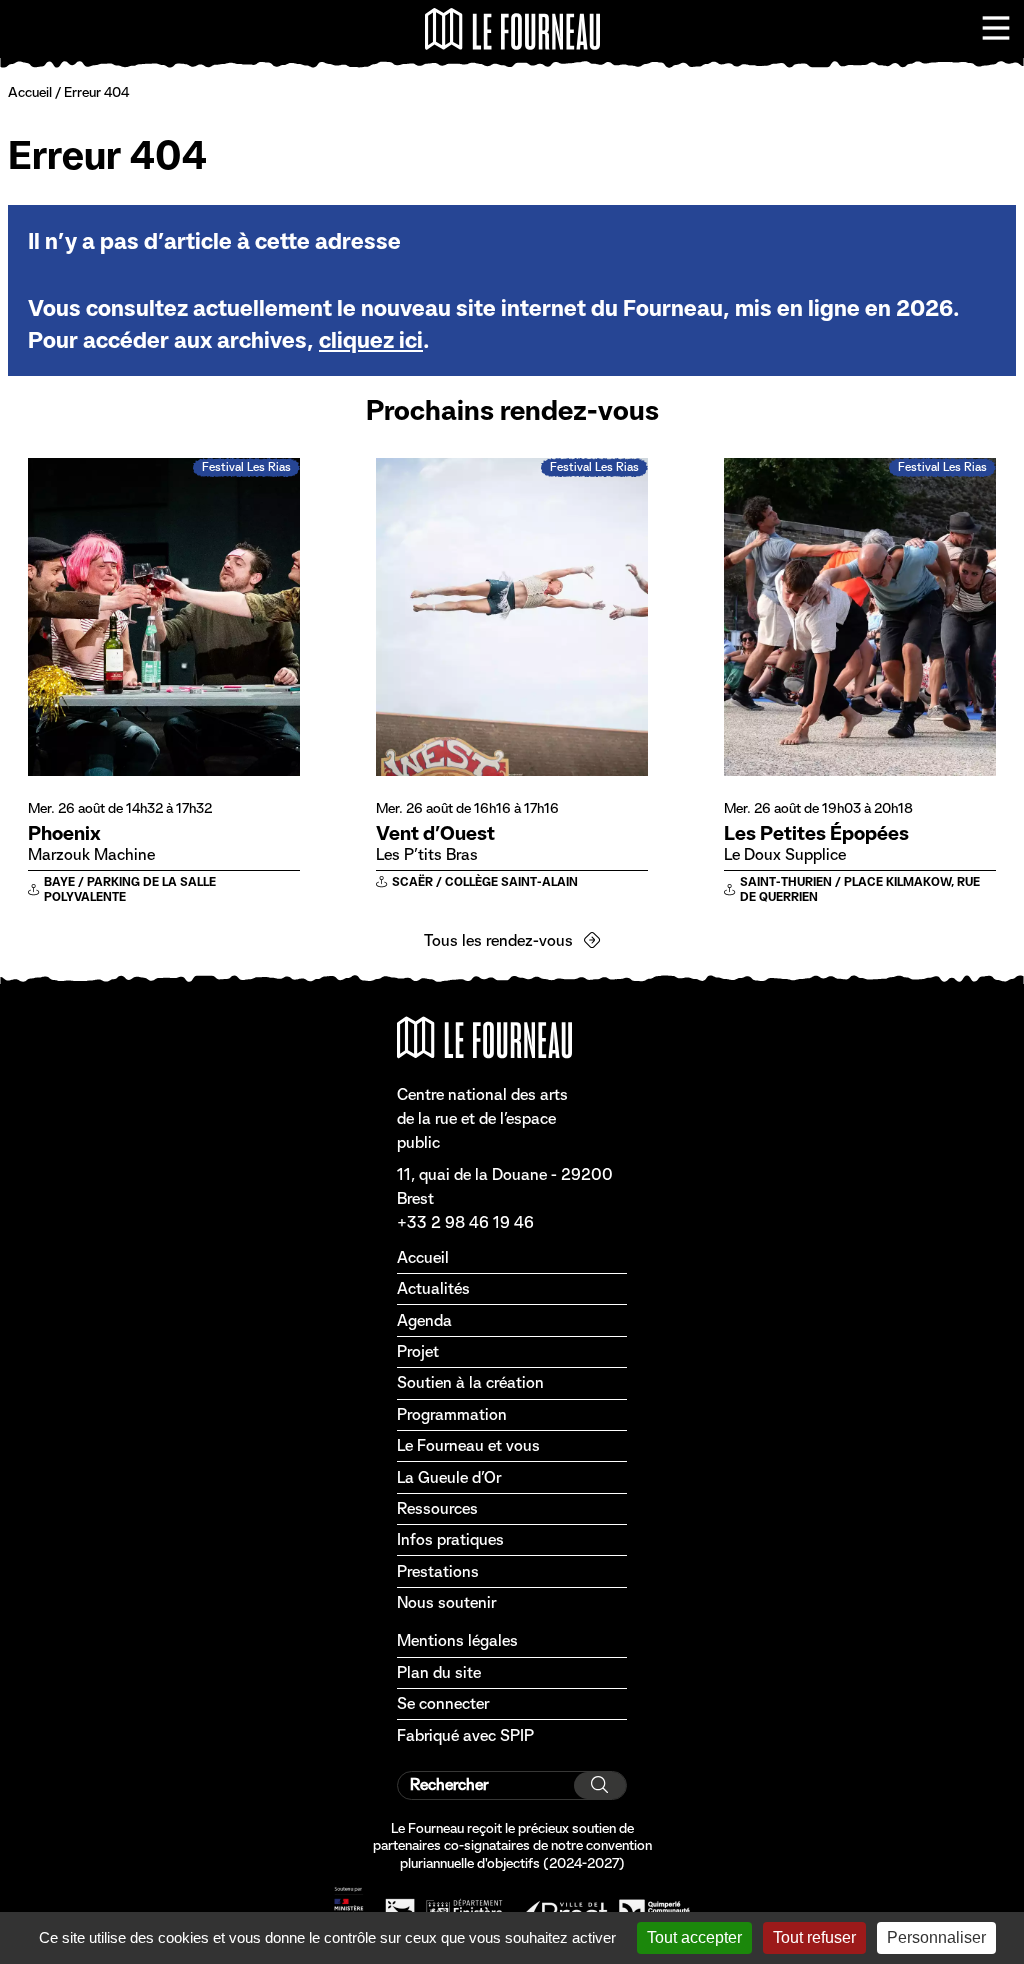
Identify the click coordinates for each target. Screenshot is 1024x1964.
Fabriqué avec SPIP (465, 1735)
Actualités (433, 1288)
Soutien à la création (470, 1382)
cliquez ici (371, 340)
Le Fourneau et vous (468, 1445)
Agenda (424, 1320)
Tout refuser (814, 1937)
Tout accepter (694, 1937)
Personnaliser (936, 1937)
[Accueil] (512, 29)
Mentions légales (457, 1640)
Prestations (438, 1571)
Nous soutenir (446, 1602)
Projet (418, 1351)
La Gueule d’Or (449, 1477)
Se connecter (443, 1703)
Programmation (452, 1414)
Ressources (437, 1508)
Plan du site (439, 1672)
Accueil (30, 92)
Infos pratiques (450, 1539)
